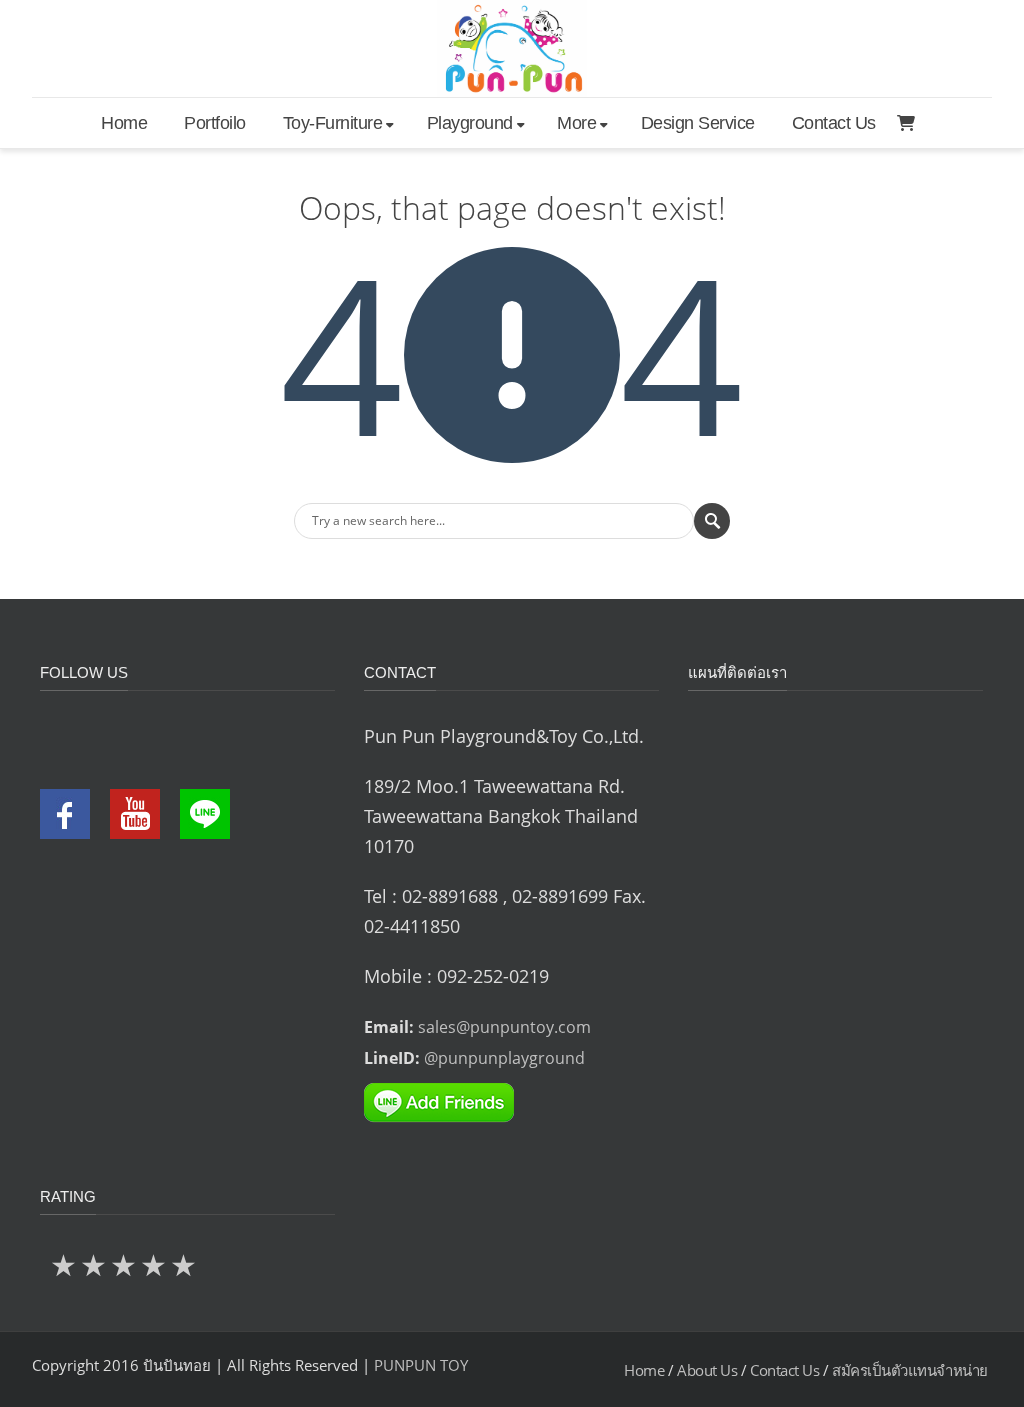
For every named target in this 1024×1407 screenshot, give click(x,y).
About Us (707, 1370)
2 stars (95, 1264)
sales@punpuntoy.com (504, 1027)
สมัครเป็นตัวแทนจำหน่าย (910, 1370)
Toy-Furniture (333, 123)
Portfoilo (215, 123)
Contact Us (834, 123)
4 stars (155, 1264)
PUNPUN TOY (421, 1365)
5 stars (185, 1264)
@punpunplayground (504, 1058)
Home (124, 123)
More (576, 123)
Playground (470, 123)
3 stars (125, 1264)
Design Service (698, 123)
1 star (65, 1264)
